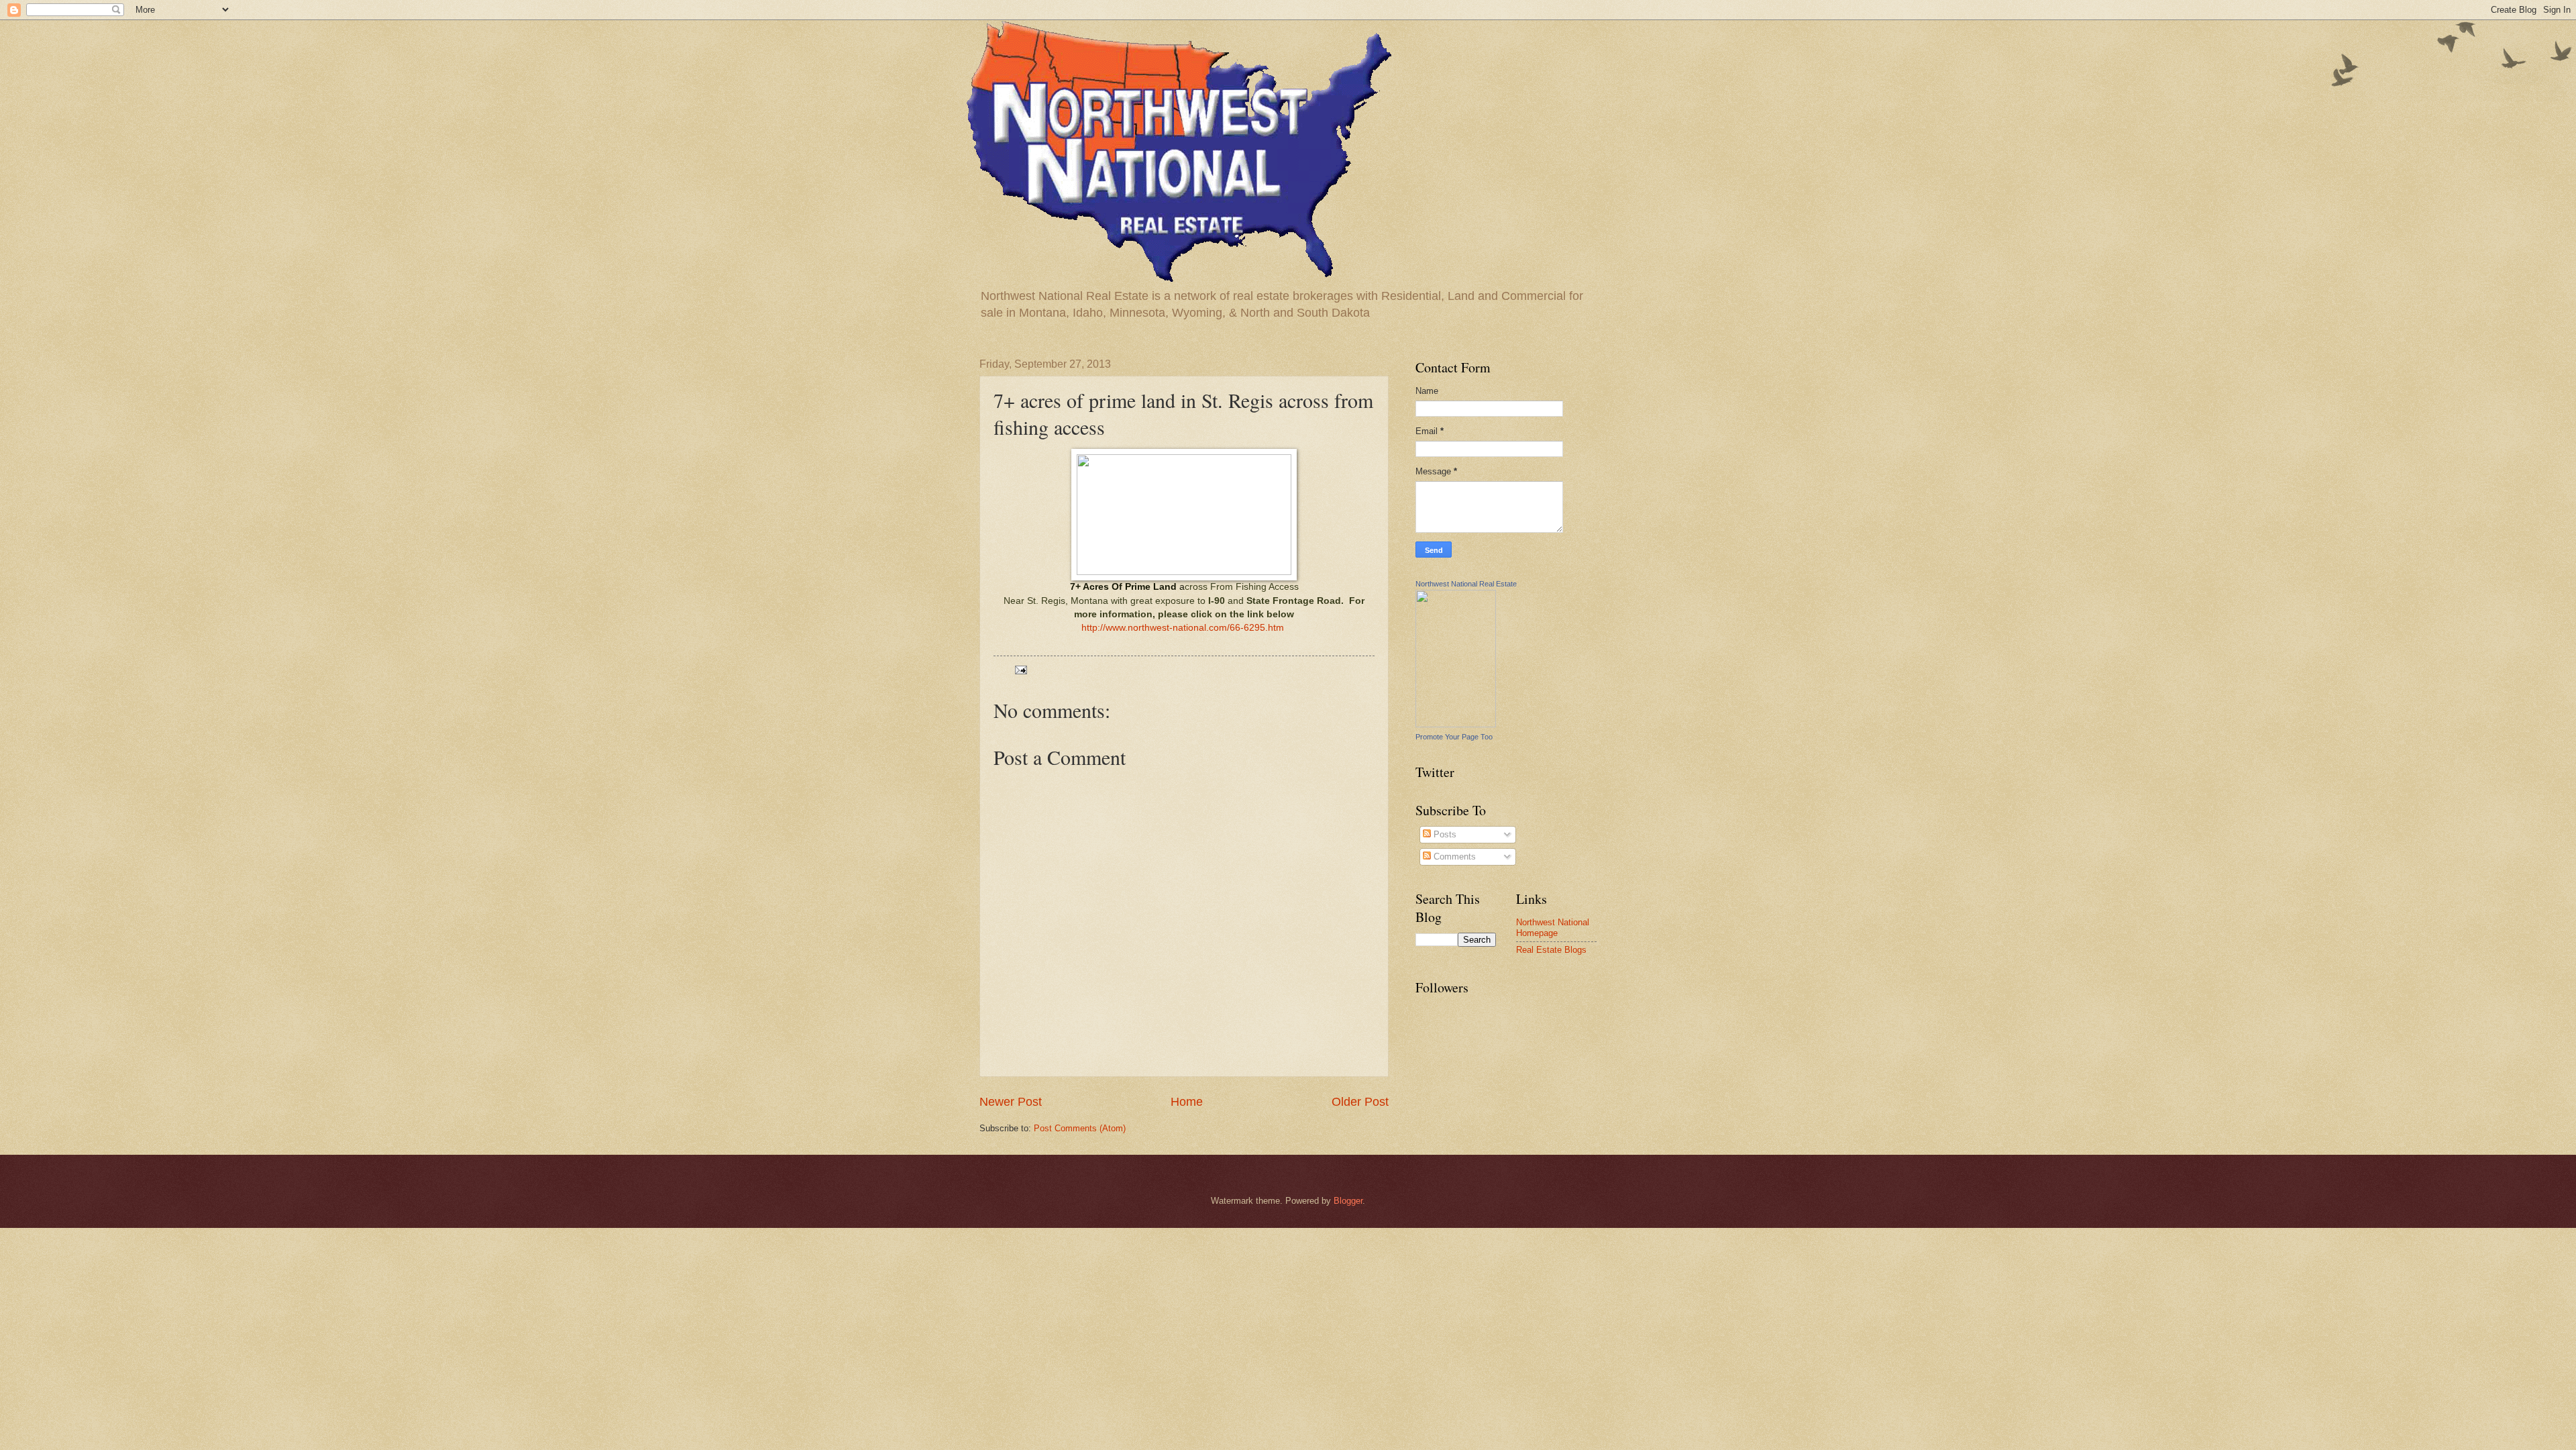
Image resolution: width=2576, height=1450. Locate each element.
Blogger (1348, 1201)
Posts (1444, 834)
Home (1187, 1102)
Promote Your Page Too (1454, 737)
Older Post (1360, 1102)
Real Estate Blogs (1551, 950)
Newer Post (1011, 1102)
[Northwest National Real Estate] (1456, 724)
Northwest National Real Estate (1466, 584)
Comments (1453, 857)
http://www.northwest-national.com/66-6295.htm (1183, 628)
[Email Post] (1020, 669)
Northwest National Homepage (1553, 927)
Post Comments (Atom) (1080, 1128)
